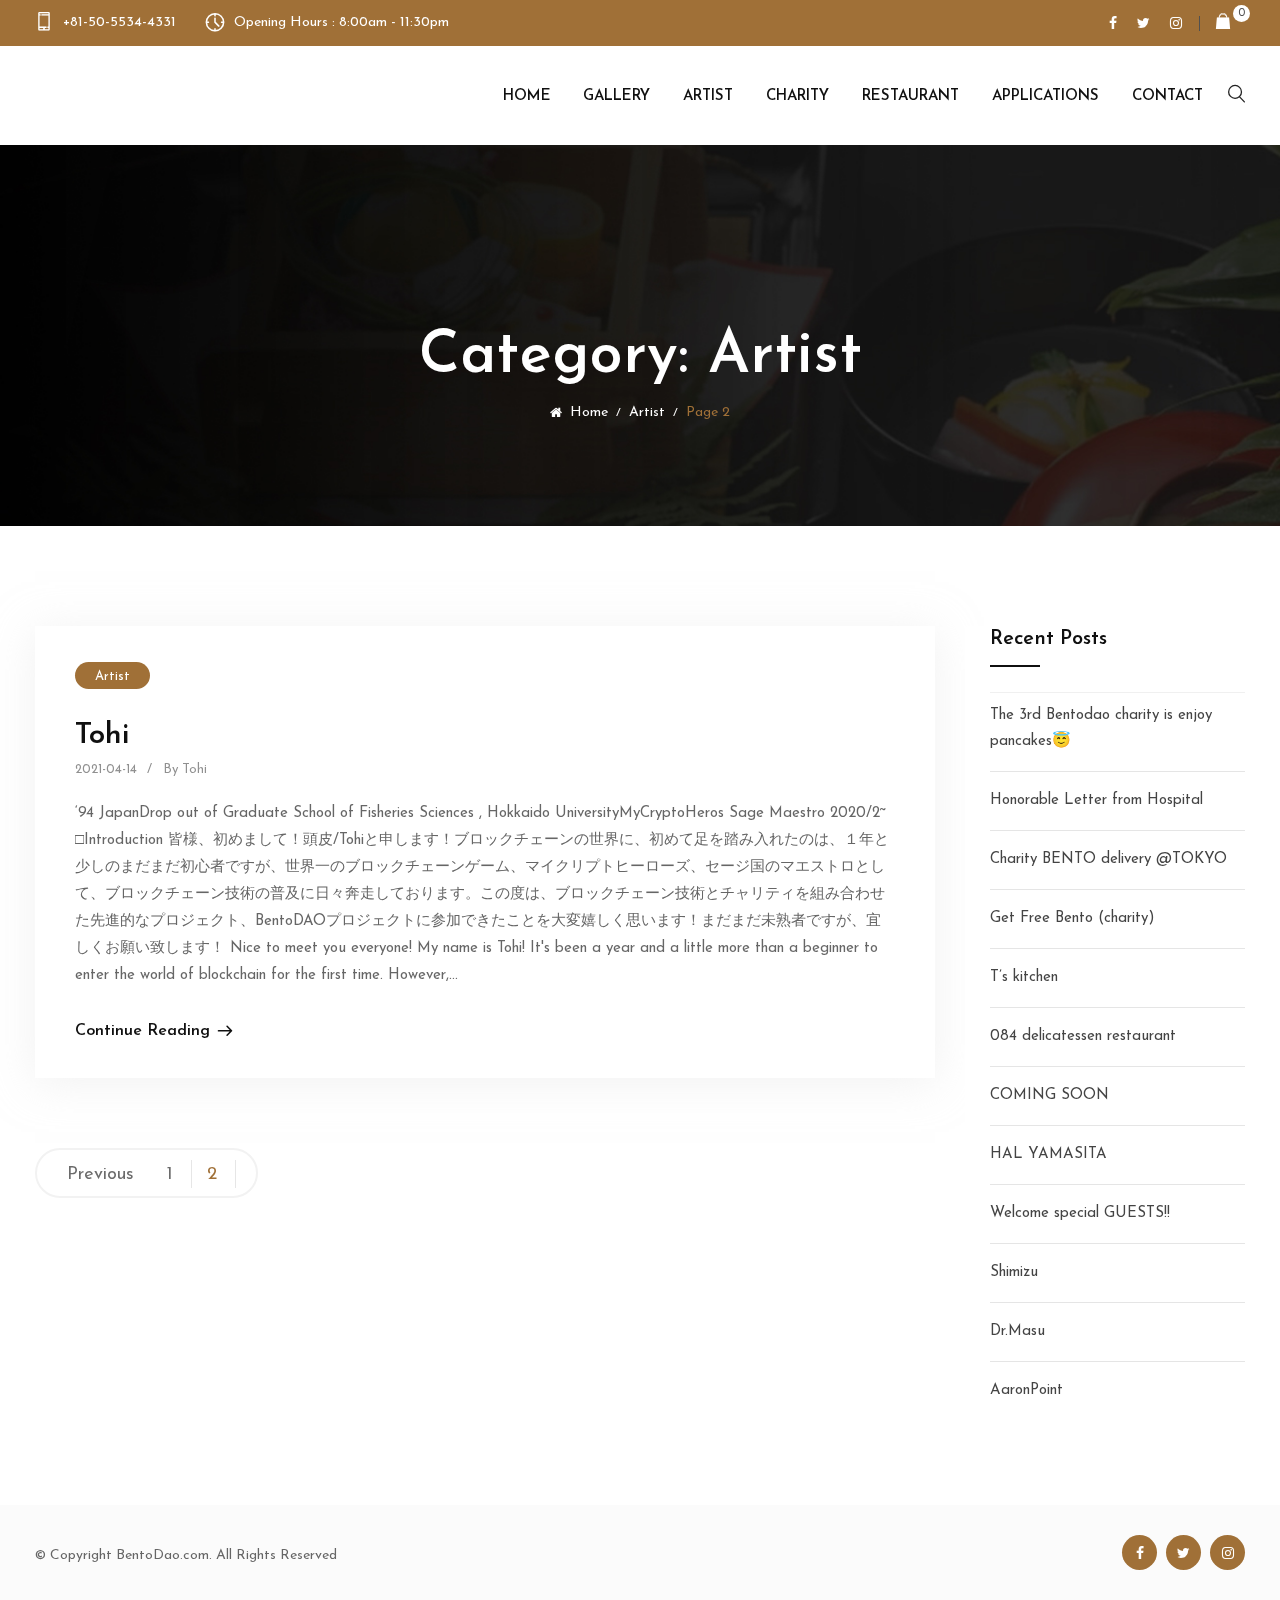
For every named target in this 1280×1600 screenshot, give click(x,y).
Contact (1167, 96)
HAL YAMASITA (1048, 1154)
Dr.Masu (1017, 1331)
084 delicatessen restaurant (1083, 1036)
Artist (708, 96)
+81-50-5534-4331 (119, 22)
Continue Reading (142, 1031)
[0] (1215, 23)
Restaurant (910, 96)
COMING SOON (1049, 1095)
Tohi (102, 735)
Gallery (616, 96)
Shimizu (1014, 1272)
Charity (797, 96)
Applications (1045, 96)
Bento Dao (137, 95)
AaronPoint (1026, 1390)
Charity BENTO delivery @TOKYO (1108, 859)
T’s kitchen (1024, 977)
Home (527, 96)
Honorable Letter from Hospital (1096, 800)
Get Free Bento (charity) (1072, 918)
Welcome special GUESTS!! (1080, 1213)
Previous (100, 1175)
